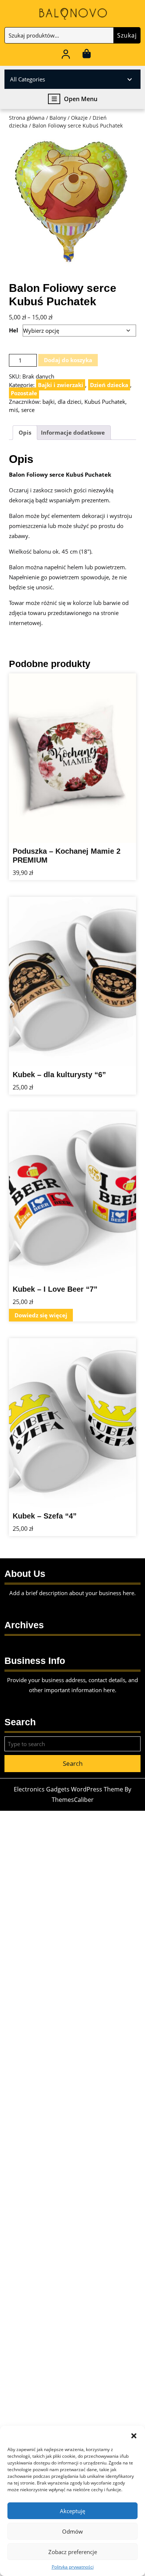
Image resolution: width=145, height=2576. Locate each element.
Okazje (79, 118)
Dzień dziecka (109, 385)
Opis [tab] (25, 432)
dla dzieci (70, 402)
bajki (49, 402)
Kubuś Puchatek (105, 402)
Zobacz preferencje (73, 2552)
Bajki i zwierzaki (61, 385)
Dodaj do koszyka (68, 360)
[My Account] (66, 55)
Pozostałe (24, 393)
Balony (58, 118)
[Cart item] (86, 55)
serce (28, 410)
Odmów (72, 2531)
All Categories (28, 79)
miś (14, 410)
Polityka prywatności (73, 2567)
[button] (134, 2435)
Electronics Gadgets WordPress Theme (68, 1789)
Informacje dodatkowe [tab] (73, 432)
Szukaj (127, 35)
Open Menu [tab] (81, 99)
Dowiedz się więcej (41, 1315)
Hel (14, 330)
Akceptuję (72, 2511)
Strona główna (27, 118)
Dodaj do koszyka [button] (116, 837)
